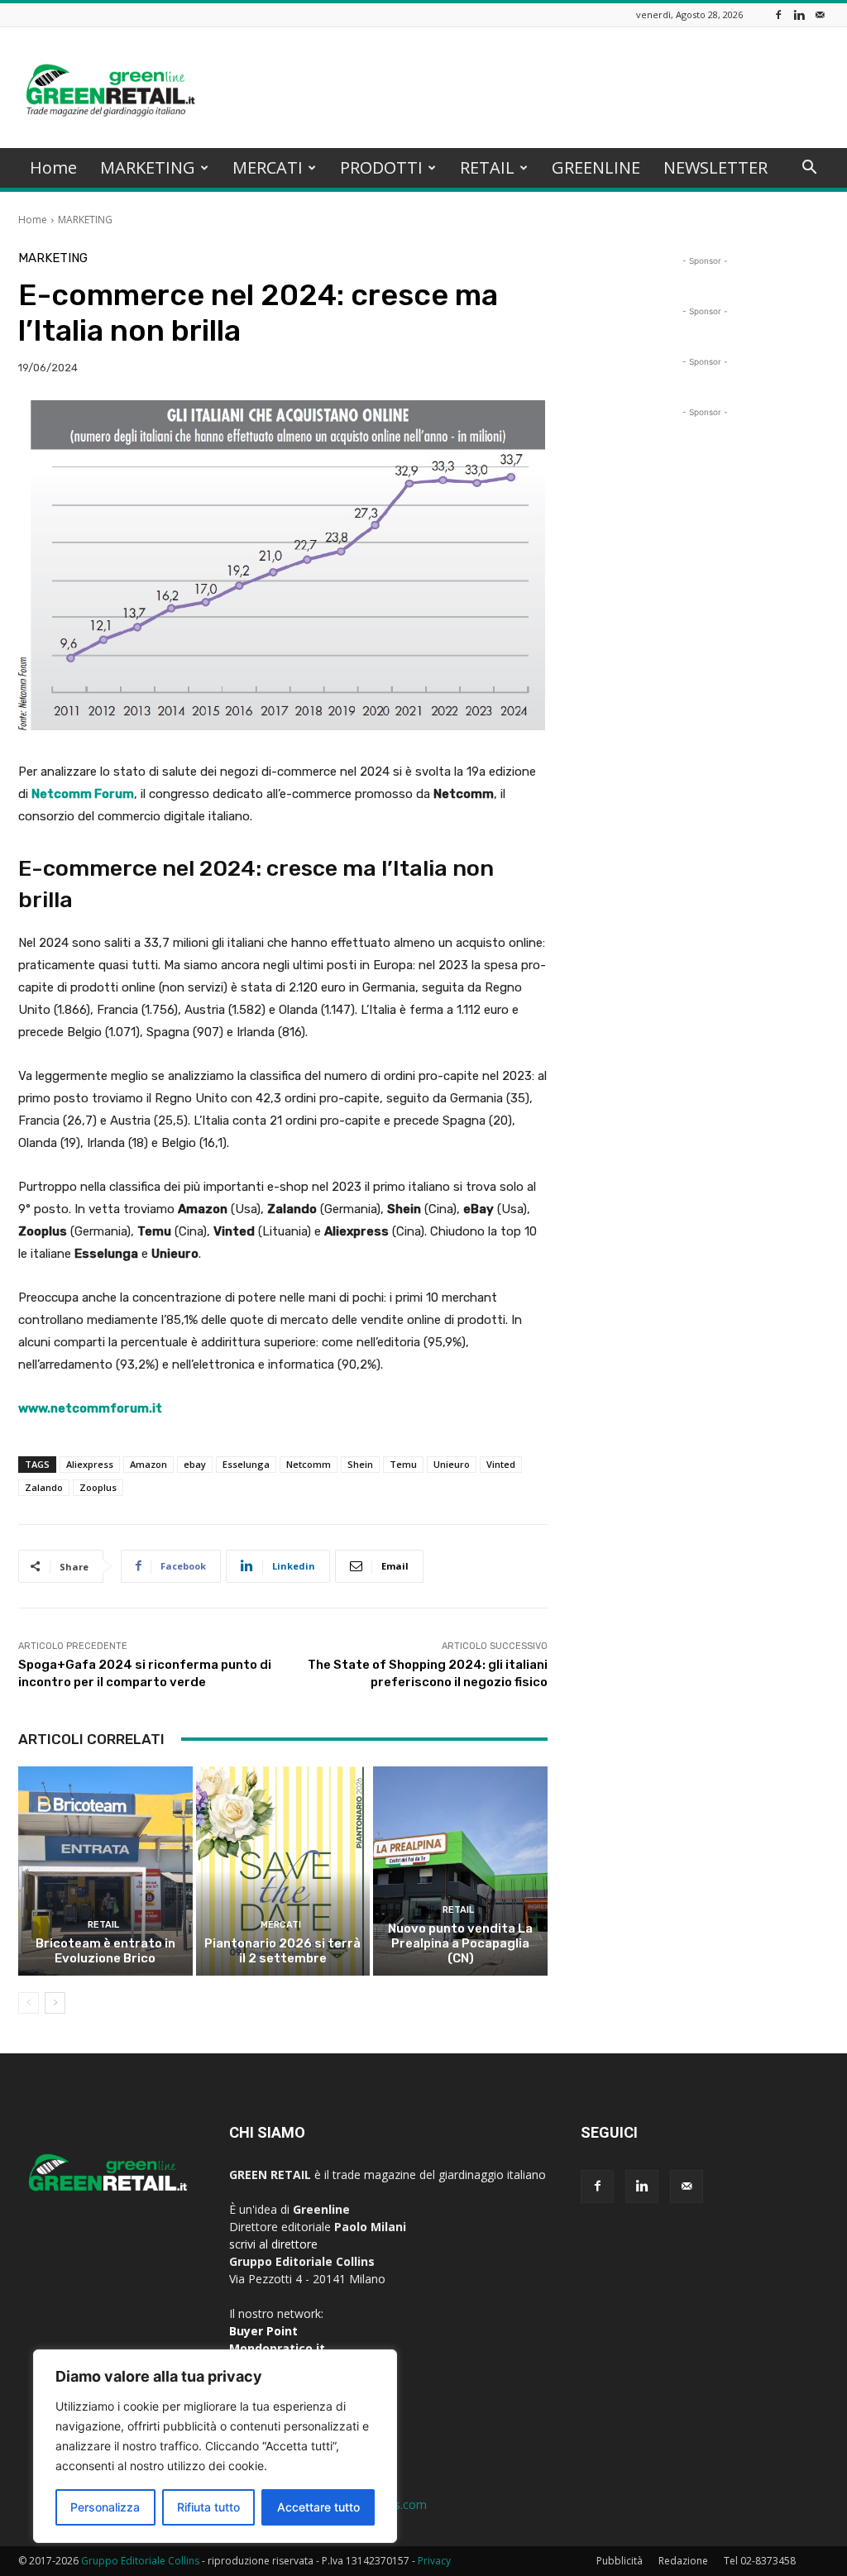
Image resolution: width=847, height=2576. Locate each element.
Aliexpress (90, 1464)
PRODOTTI (381, 167)
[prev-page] (29, 2003)
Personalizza (105, 2507)
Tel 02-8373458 (760, 2561)
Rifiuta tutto (208, 2507)
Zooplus (98, 1487)
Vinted (501, 1464)
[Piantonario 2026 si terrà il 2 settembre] (283, 1871)
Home (53, 167)
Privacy (434, 2561)
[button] (809, 169)
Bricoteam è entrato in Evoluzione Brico (105, 1951)
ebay (195, 1464)
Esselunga (246, 1464)
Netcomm (309, 1464)
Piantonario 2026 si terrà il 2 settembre (282, 1951)
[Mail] (820, 14)
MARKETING (148, 167)
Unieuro (452, 1464)
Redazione (683, 2561)
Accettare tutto (318, 2507)
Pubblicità (620, 2561)
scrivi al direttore (273, 2244)
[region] (215, 2446)
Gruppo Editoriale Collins (140, 2561)
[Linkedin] (799, 14)
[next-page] (55, 2003)
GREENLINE (596, 167)
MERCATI (268, 167)
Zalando (44, 1487)
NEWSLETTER (715, 167)
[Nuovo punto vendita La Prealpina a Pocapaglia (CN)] (460, 1871)
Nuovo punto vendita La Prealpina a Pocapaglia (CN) (460, 1943)
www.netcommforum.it (90, 1408)
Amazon (148, 1464)
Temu (403, 1464)
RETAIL (487, 167)
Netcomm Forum (83, 794)
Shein (360, 1464)
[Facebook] (778, 14)
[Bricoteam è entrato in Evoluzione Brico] (105, 1871)
